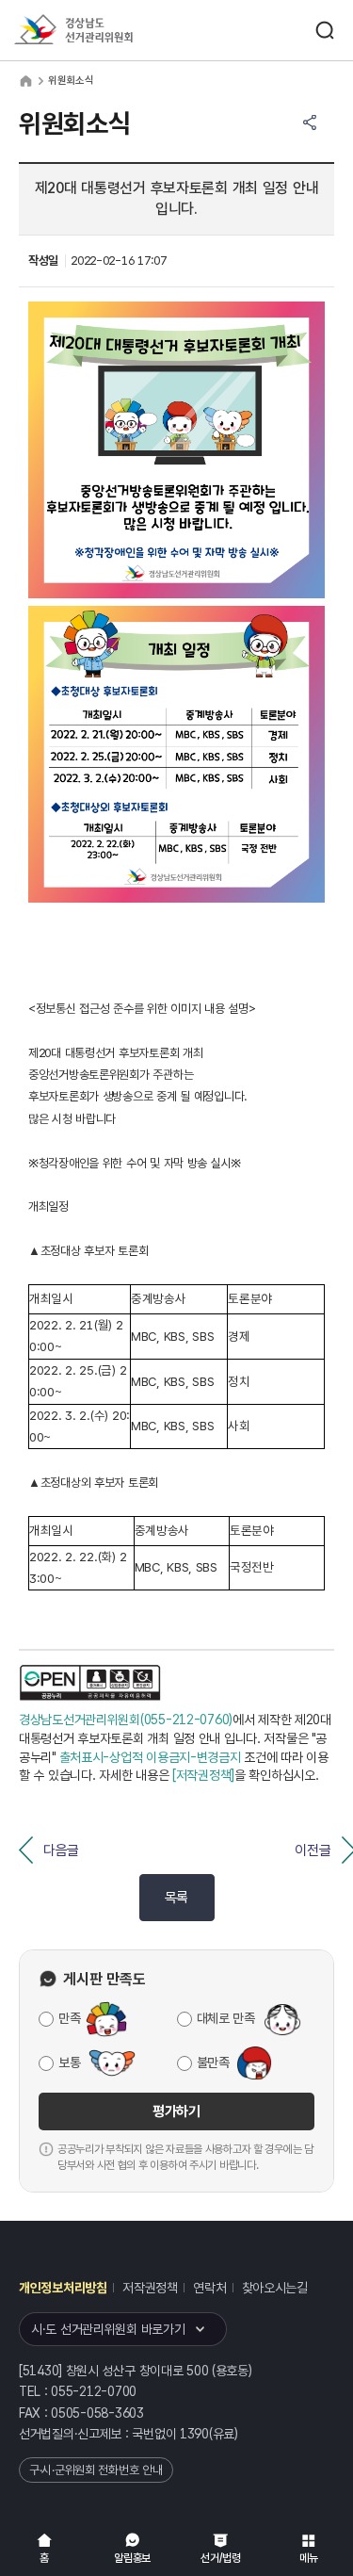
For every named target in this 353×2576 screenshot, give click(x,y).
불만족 (213, 2062)
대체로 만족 (226, 2018)
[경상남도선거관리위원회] (108, 31)
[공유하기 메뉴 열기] (310, 122)
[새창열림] (90, 1683)
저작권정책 (150, 2288)
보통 (69, 2062)
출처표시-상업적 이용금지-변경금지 (150, 1757)
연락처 (209, 2288)
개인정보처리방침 (63, 2288)
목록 (176, 1898)
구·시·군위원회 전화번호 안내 (96, 2470)
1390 (194, 2434)
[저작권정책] (203, 1775)
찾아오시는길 (275, 2288)
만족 (69, 2018)
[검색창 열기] (325, 30)
